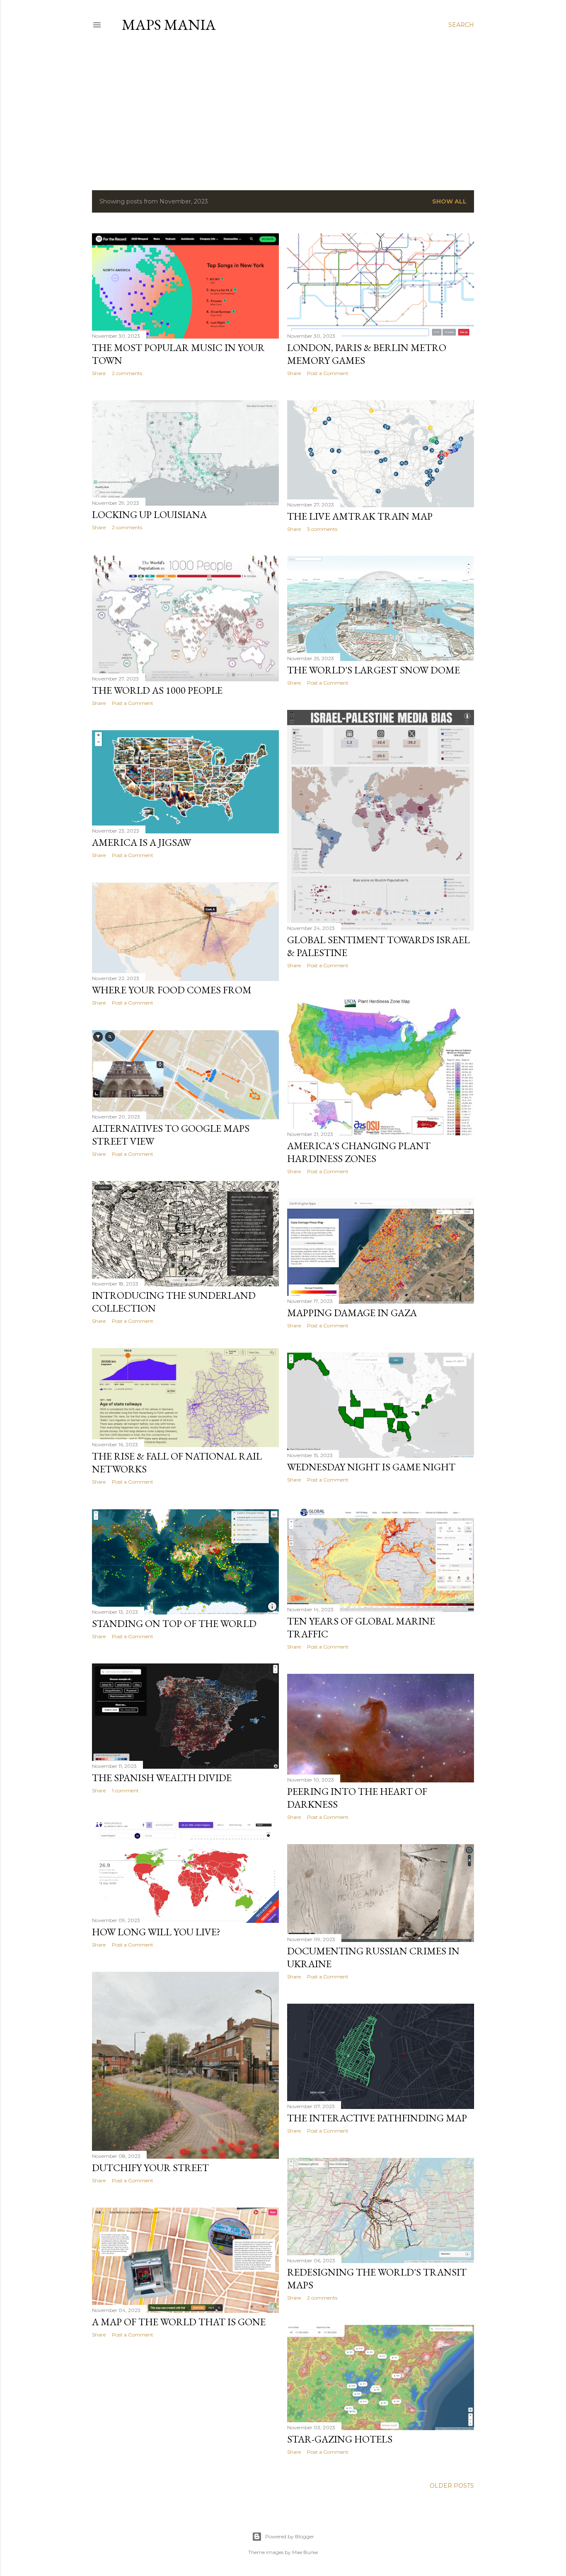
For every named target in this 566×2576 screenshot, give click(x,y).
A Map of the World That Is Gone (179, 2322)
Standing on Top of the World (174, 1623)
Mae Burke (305, 2552)
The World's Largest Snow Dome (374, 670)
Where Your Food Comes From (172, 990)
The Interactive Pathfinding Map (377, 2118)
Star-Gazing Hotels (340, 2439)
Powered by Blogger (290, 2536)
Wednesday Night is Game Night (371, 1467)
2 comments (127, 373)
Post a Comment (328, 373)
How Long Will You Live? (156, 1932)
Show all (449, 201)
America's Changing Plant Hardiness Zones (359, 1152)
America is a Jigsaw (141, 842)
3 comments (322, 529)
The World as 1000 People (157, 690)
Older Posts (452, 2486)
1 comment (125, 1790)
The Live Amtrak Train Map (360, 516)
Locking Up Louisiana (149, 514)
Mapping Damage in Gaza (352, 1313)
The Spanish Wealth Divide (162, 1778)
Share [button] (99, 373)
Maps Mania (169, 25)
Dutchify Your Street (150, 2168)
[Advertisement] (283, 111)
